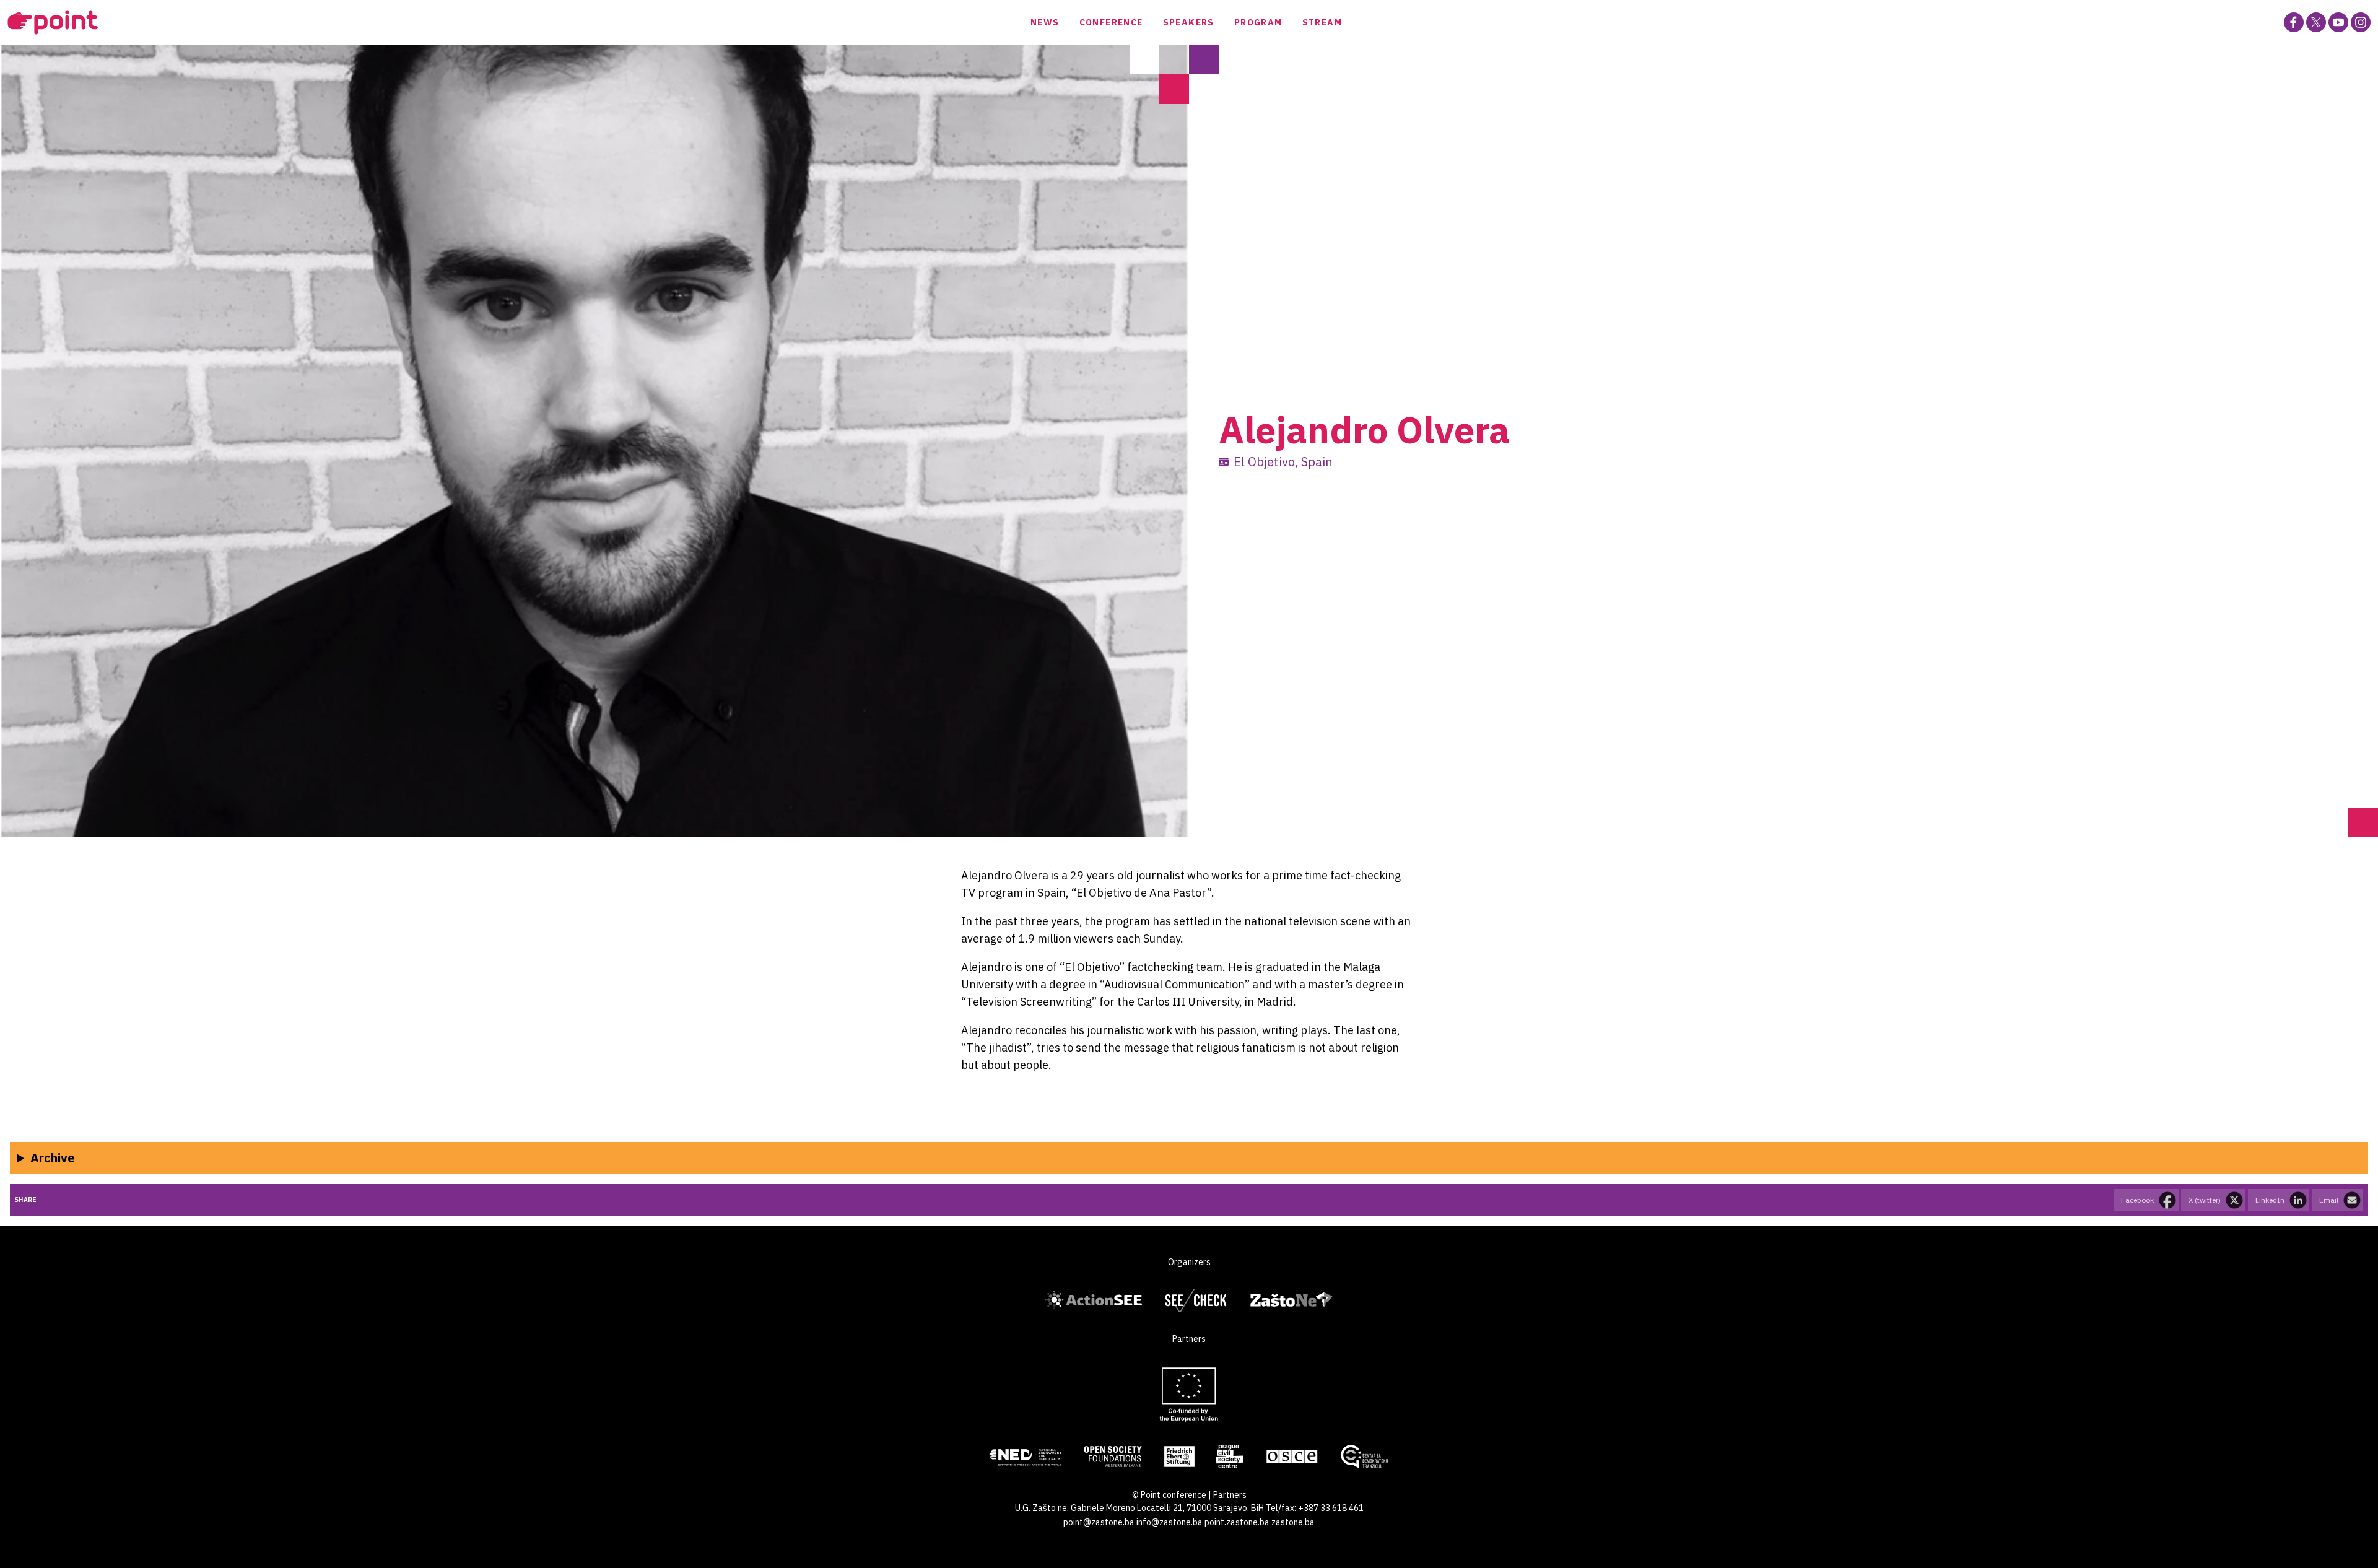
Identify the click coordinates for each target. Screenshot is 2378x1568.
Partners (1230, 1495)
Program (1258, 22)
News (1045, 22)
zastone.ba (1293, 1522)
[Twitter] (2316, 22)
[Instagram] (2361, 22)
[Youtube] (2338, 22)
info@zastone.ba (1169, 1522)
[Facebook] (2294, 22)
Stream (1322, 22)
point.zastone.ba (1237, 1522)
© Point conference (1169, 1495)
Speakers (1189, 22)
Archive (53, 1158)
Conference (1111, 22)
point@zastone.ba (1099, 1522)
